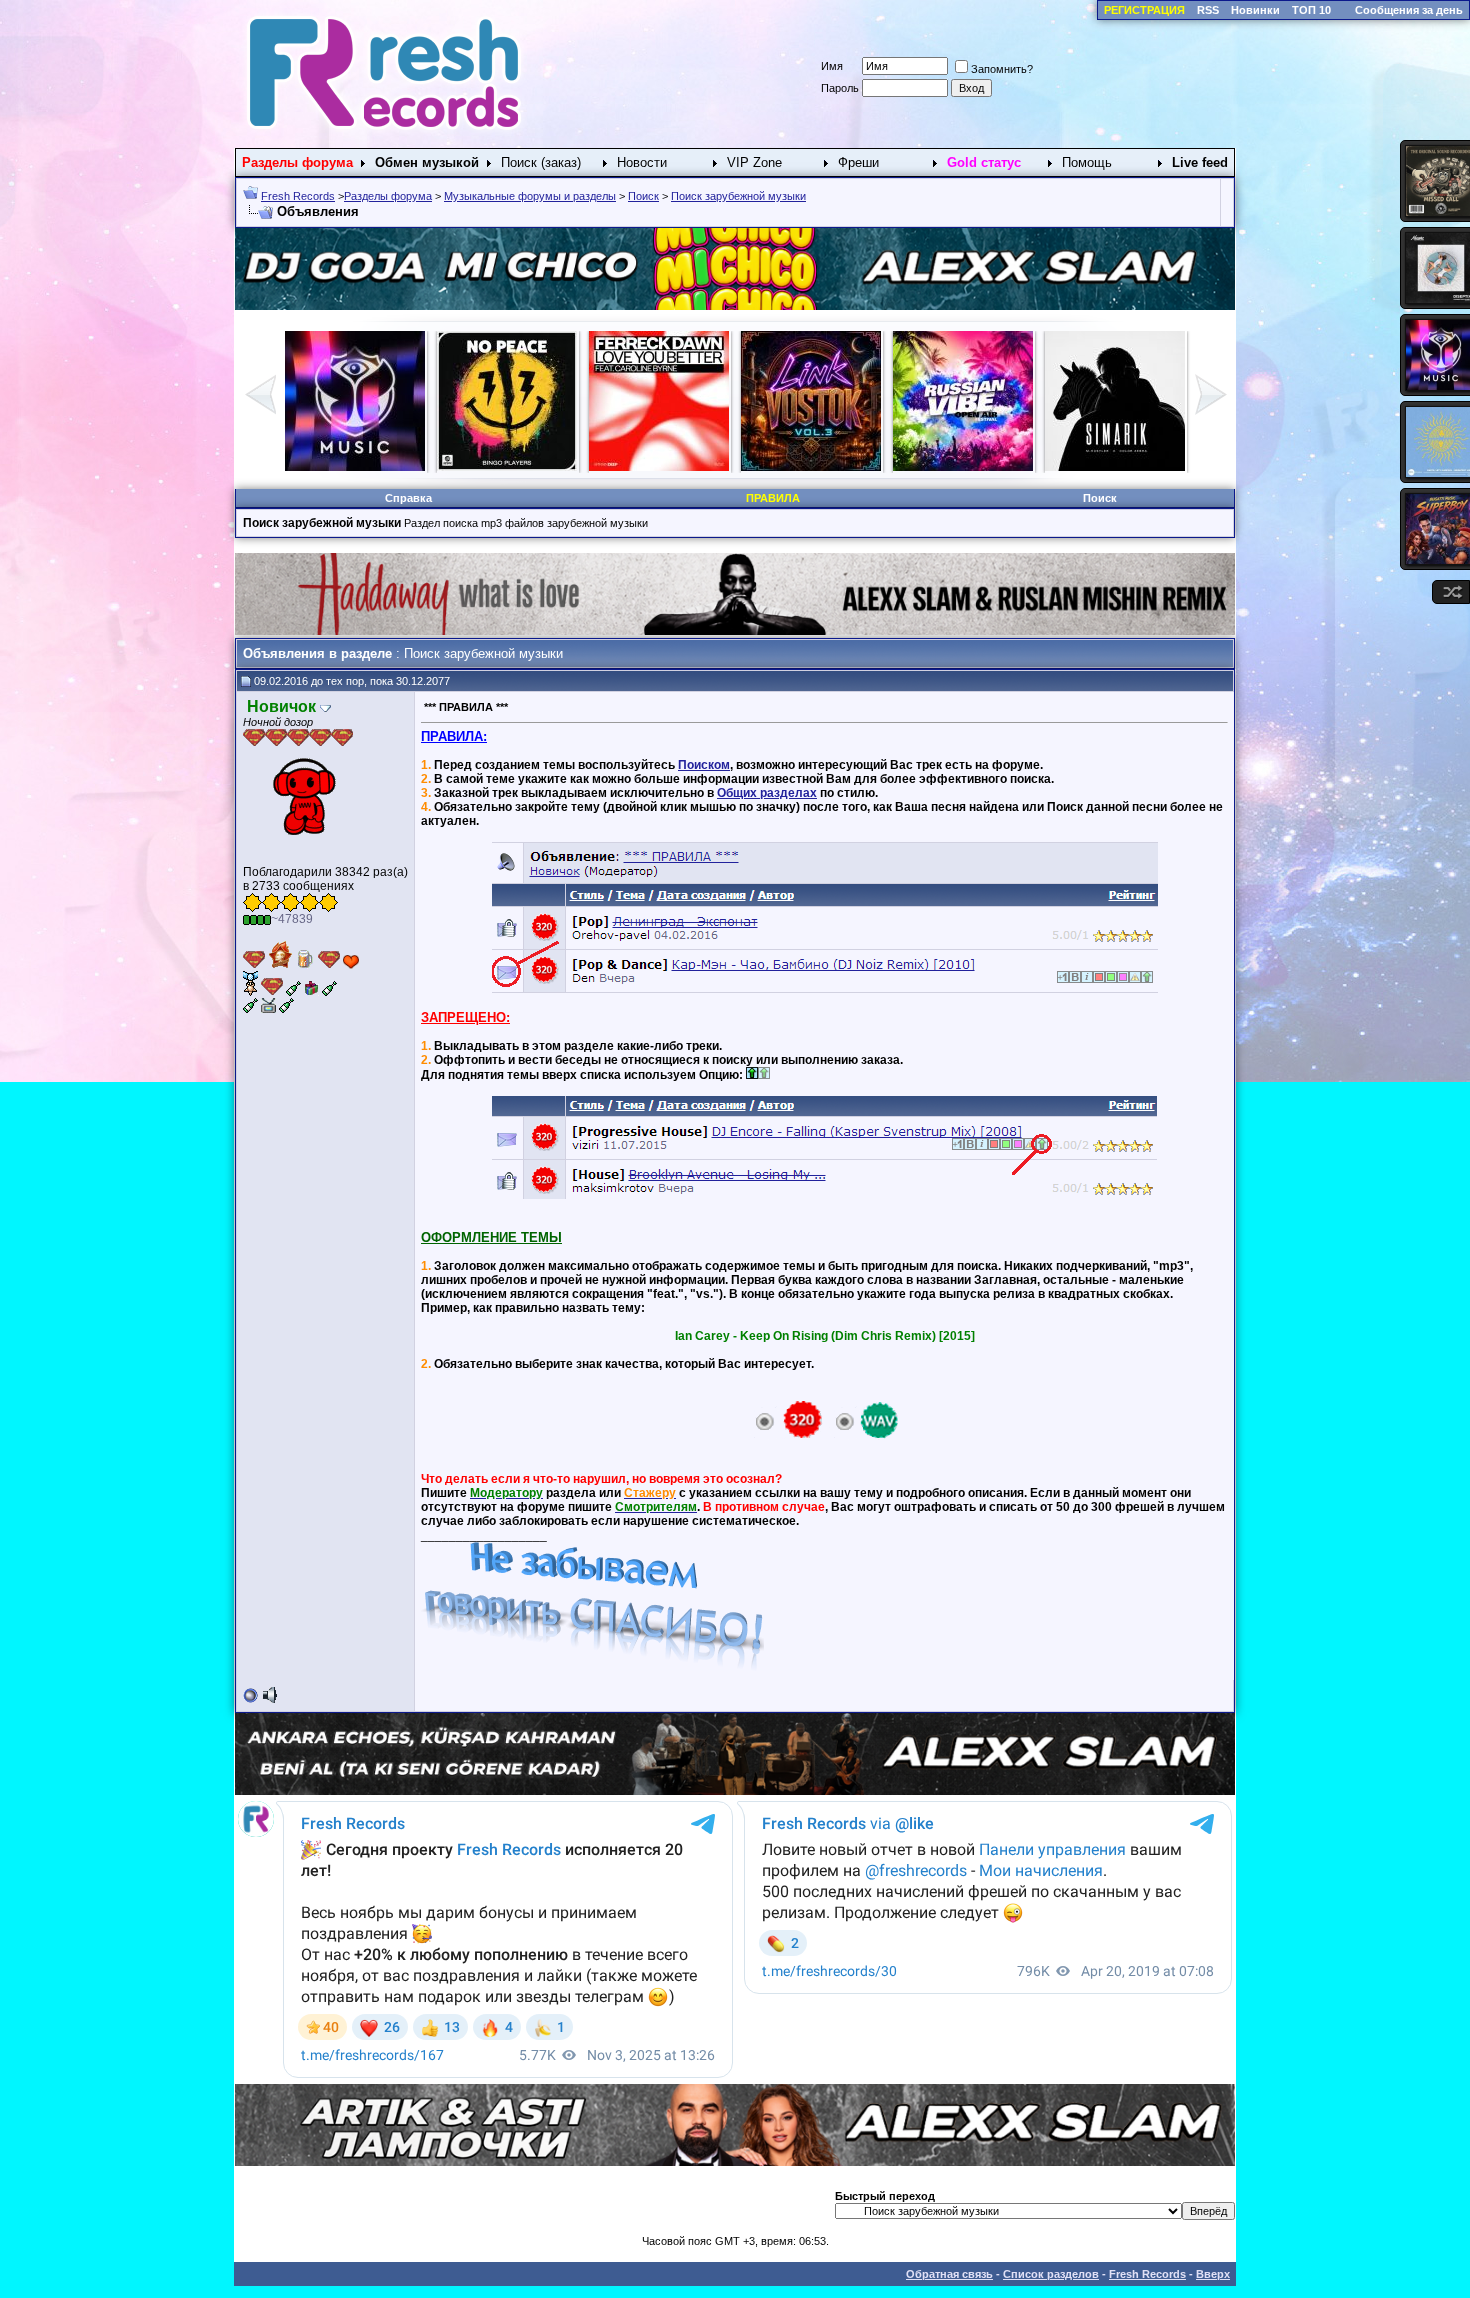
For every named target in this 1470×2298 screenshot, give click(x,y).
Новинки (1255, 10)
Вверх (1213, 2274)
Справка (408, 498)
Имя (832, 66)
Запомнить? (1002, 69)
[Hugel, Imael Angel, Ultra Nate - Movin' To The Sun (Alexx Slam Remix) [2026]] (1115, 467)
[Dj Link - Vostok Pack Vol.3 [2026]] (355, 467)
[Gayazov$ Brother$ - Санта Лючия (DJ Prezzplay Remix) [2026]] (811, 467)
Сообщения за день (1409, 10)
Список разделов (1051, 2274)
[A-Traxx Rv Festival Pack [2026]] (507, 467)
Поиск (643, 196)
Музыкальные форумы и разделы (530, 196)
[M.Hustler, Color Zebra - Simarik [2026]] (659, 467)
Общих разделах (767, 793)
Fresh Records (298, 196)
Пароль (840, 88)
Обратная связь (949, 2274)
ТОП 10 (1311, 10)
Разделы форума (388, 196)
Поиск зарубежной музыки (738, 196)
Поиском (704, 765)
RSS (1208, 10)
